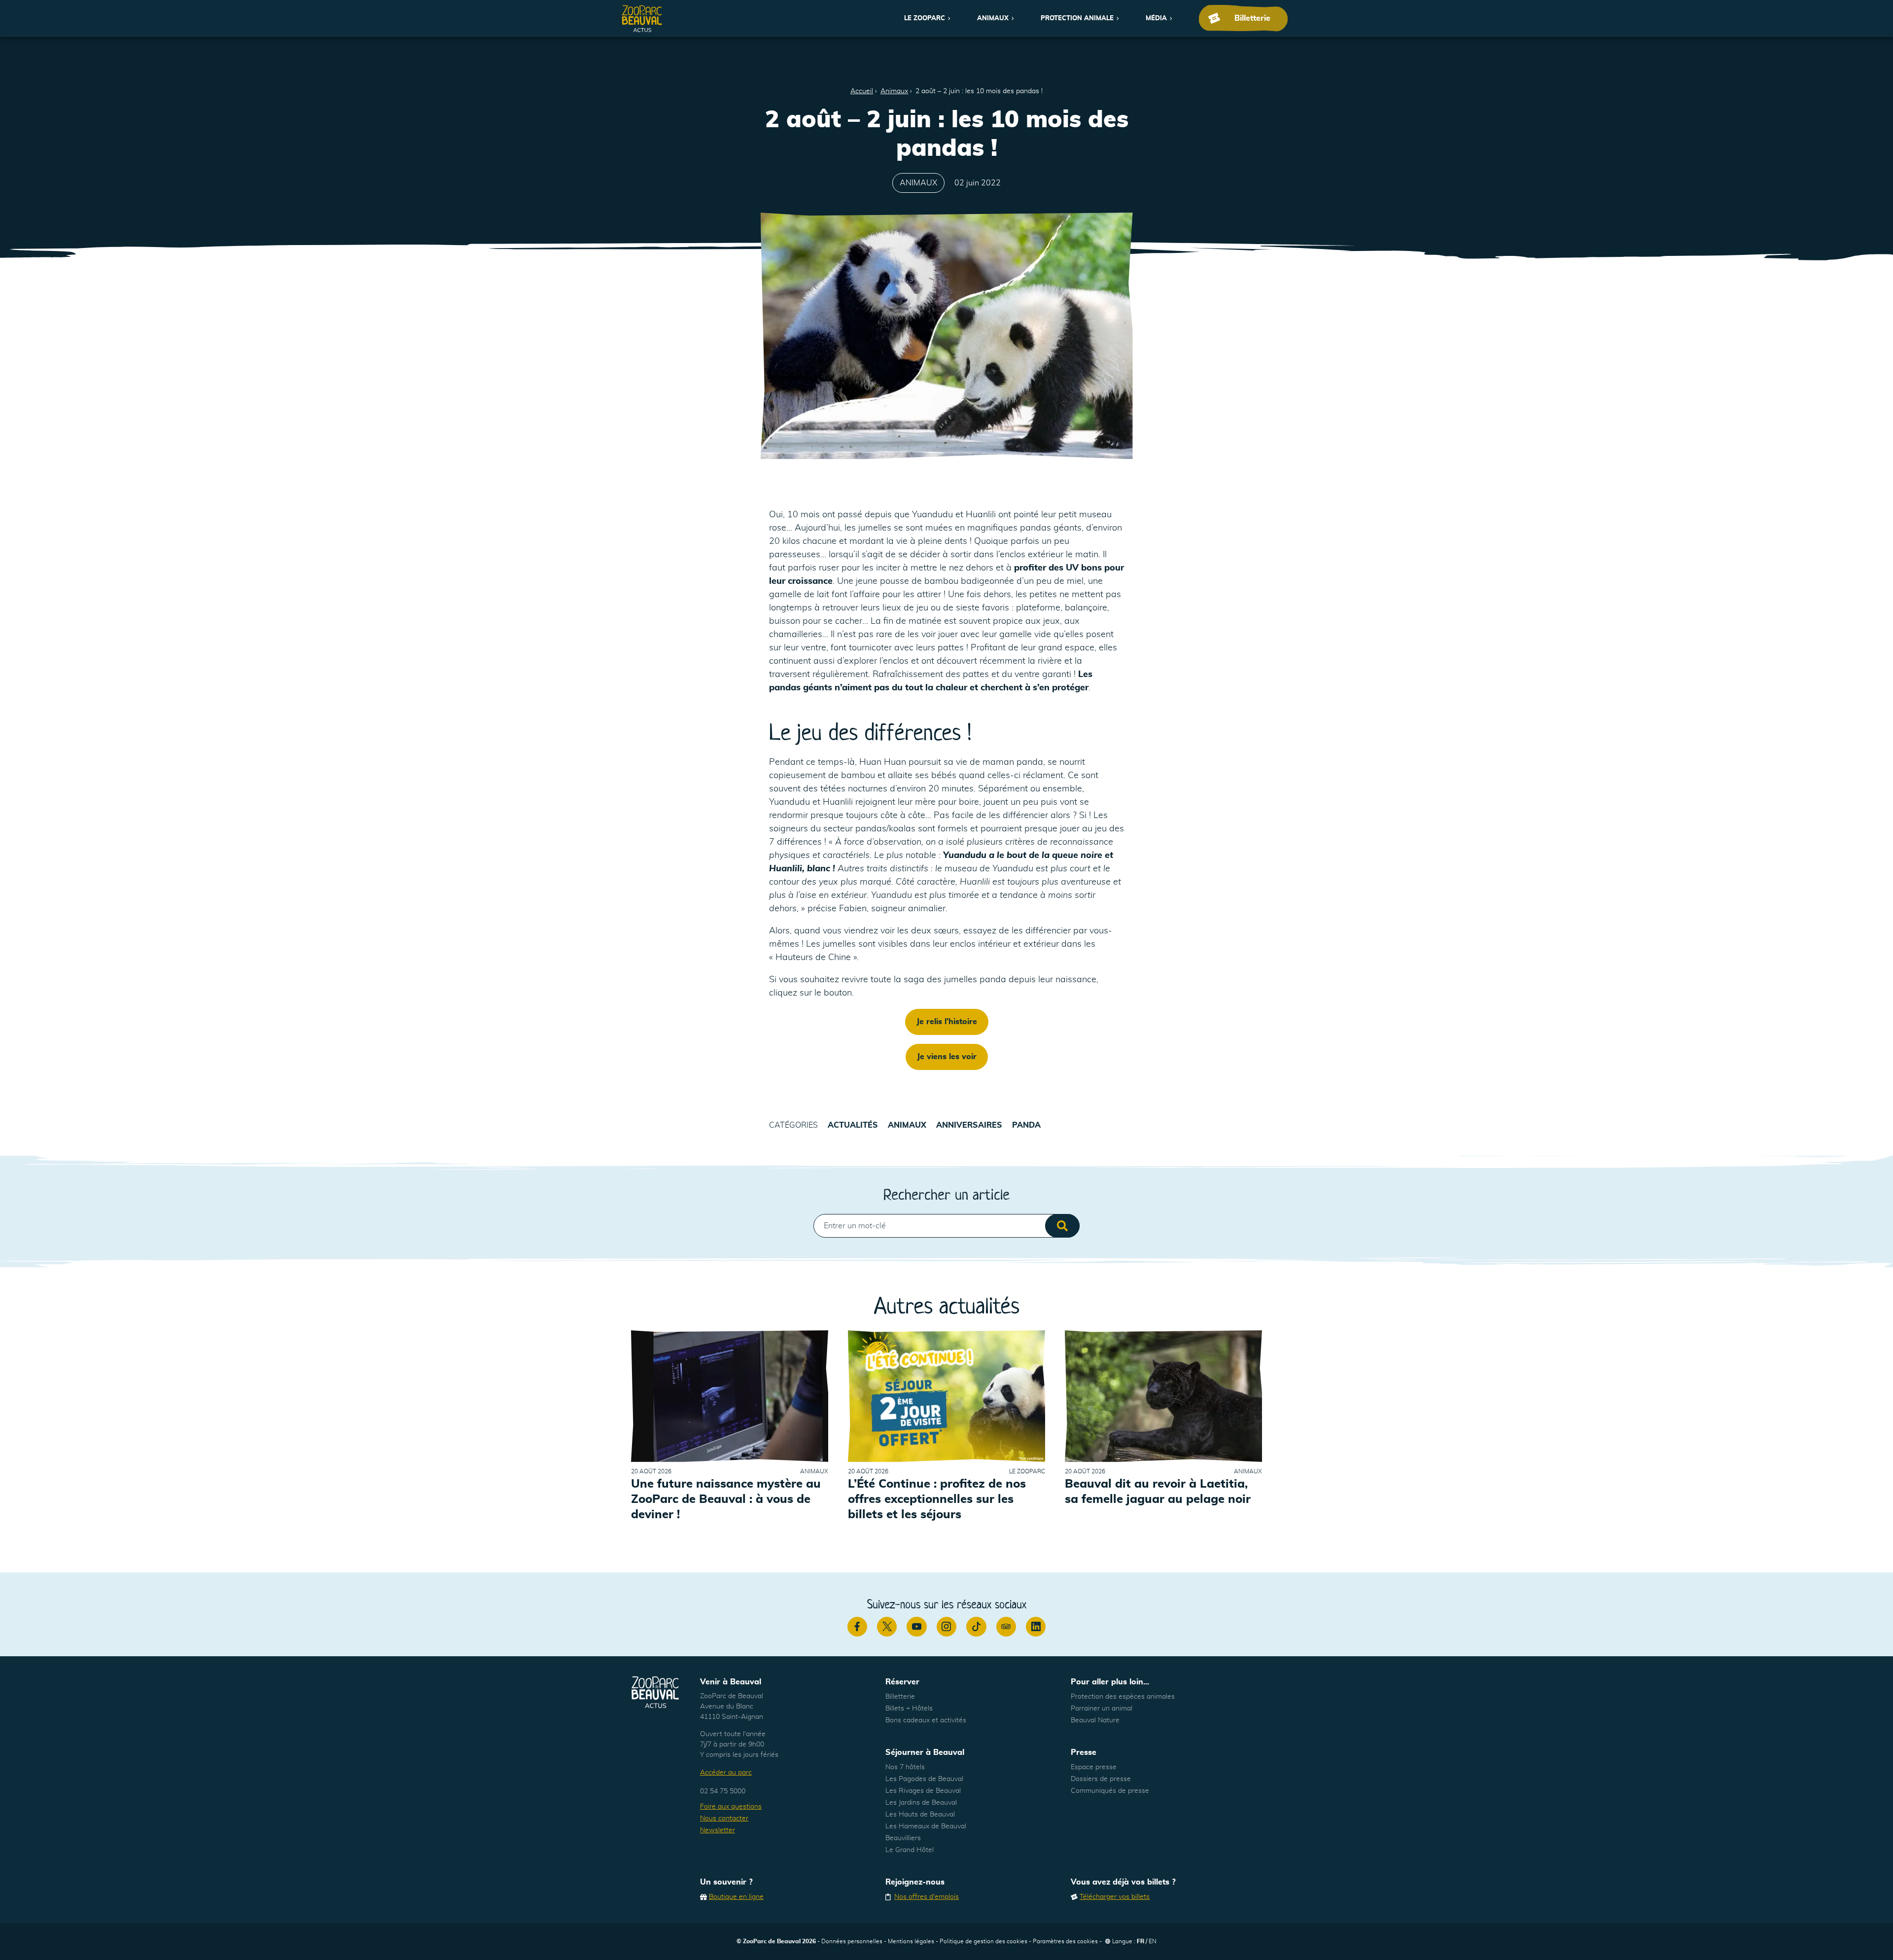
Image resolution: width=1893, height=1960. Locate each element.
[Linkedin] (1036, 1627)
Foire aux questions (731, 1807)
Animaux (993, 18)
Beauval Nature (1095, 1720)
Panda (1026, 1125)
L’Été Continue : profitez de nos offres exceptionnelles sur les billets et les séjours (937, 1499)
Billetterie (900, 1697)
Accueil (862, 91)
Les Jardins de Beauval (921, 1803)
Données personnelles (852, 1941)
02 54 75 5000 (723, 1791)
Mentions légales (911, 1941)
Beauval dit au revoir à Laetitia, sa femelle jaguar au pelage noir (1158, 1492)
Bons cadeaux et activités (926, 1720)
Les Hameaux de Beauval (926, 1826)
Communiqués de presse (1110, 1791)
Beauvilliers (903, 1838)
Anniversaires (969, 1125)
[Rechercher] (1062, 1226)
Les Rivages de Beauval (923, 1791)
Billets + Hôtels (909, 1709)
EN (1153, 1941)
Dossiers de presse (1101, 1779)
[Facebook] (857, 1627)
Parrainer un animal (1102, 1709)
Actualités (853, 1125)
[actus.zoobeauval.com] (642, 18)
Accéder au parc (726, 1773)
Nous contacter (724, 1818)
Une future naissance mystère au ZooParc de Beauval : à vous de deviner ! (726, 1499)
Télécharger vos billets (1115, 1897)
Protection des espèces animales (1123, 1697)
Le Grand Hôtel (910, 1850)
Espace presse (1094, 1767)
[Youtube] (916, 1627)
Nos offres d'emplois (927, 1897)
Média (1156, 18)
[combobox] (946, 1226)
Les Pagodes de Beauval (924, 1779)
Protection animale (1077, 18)
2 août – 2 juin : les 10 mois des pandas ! (979, 91)
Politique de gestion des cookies (983, 1941)
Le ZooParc (925, 18)
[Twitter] (887, 1627)
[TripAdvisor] (1006, 1627)
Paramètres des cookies (1065, 1941)
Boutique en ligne (736, 1897)
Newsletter (718, 1830)
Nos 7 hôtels (905, 1767)
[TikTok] (976, 1627)
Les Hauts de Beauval (920, 1815)
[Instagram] (946, 1627)
